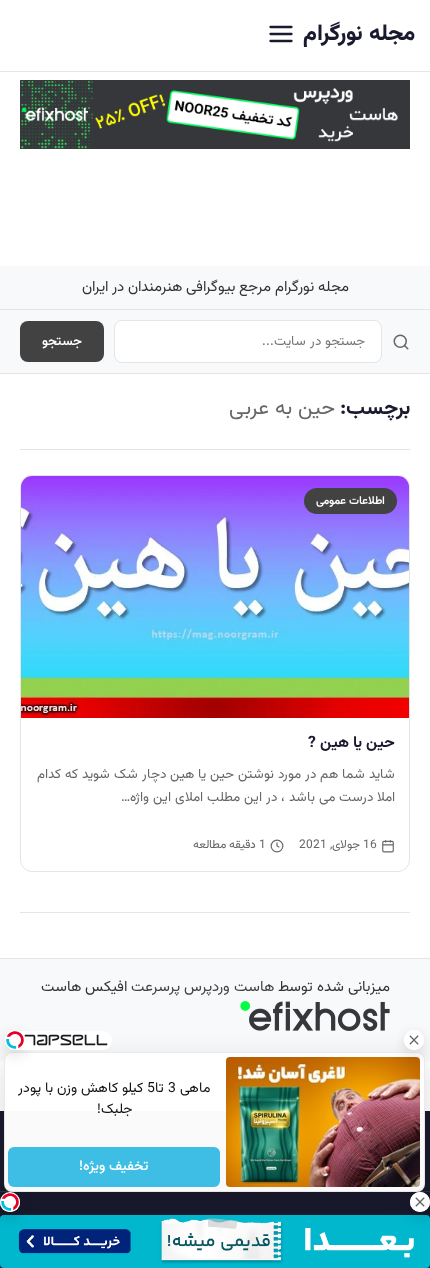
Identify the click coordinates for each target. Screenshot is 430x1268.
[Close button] (415, 1040)
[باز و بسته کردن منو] (281, 35)
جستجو (62, 341)
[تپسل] (10, 1202)
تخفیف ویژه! (114, 1167)
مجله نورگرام (359, 34)
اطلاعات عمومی (350, 501)
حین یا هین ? (351, 743)
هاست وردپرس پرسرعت (202, 987)
